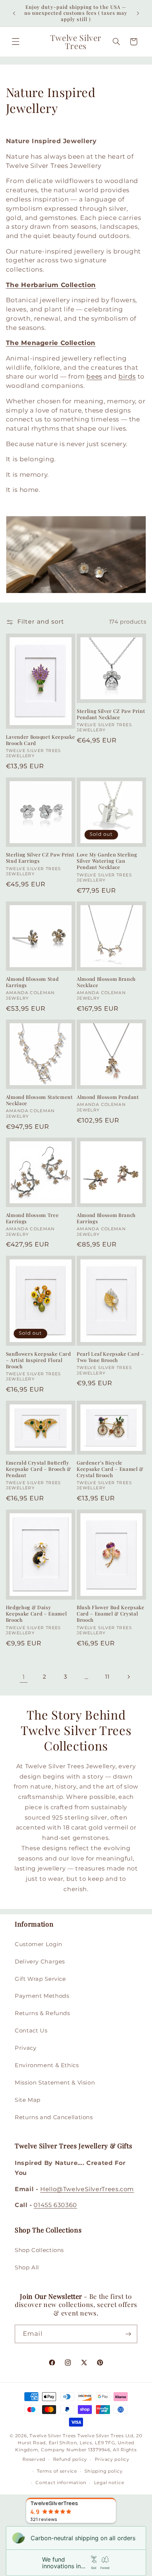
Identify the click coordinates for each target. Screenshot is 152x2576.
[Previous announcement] (14, 13)
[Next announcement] (138, 13)
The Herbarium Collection (51, 285)
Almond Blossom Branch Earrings (106, 1218)
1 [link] (24, 1677)
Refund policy (70, 2459)
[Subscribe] (128, 2334)
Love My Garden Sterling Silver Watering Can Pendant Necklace (107, 861)
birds (127, 376)
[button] (15, 42)
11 (107, 1677)
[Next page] (128, 1677)
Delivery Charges (40, 1962)
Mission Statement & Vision (55, 2083)
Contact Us (31, 2031)
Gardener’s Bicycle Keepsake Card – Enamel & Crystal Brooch (110, 1469)
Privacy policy (112, 2459)
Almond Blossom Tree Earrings (32, 1218)
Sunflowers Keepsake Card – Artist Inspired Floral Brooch (39, 1360)
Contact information (61, 2483)
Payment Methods (42, 1996)
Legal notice (109, 2483)
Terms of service (57, 2471)
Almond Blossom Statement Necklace (39, 1100)
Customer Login (39, 1944)
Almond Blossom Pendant (108, 1097)
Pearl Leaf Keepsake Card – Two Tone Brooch (110, 1357)
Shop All (27, 2268)
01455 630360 (55, 2205)
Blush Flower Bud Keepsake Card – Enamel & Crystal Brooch (111, 1614)
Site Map (28, 2100)
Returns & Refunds (42, 2013)
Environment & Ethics (47, 2065)
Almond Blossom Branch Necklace (106, 982)
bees (94, 376)
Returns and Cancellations (54, 2117)
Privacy (25, 2048)
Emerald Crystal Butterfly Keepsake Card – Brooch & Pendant (39, 1469)
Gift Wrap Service (40, 1979)
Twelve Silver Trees (53, 2436)
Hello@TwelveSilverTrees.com (87, 2189)
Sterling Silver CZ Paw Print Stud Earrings (40, 858)
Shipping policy (103, 2471)
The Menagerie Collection (51, 343)
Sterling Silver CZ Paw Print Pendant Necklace (111, 714)
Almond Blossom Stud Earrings (32, 982)
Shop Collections (39, 2250)
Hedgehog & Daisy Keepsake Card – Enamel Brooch (37, 1614)
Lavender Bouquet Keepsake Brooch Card (41, 740)
